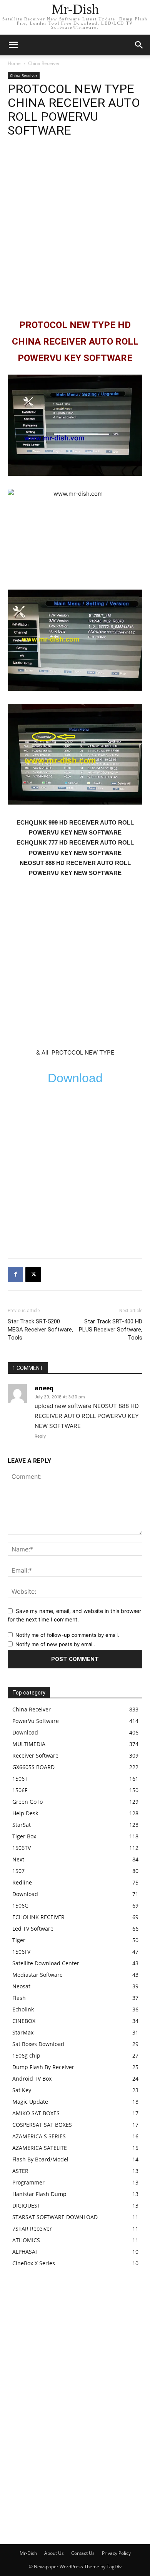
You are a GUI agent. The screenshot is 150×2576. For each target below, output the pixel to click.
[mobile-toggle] (13, 45)
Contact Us (83, 2553)
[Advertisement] (75, 228)
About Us (54, 2553)
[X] (33, 1275)
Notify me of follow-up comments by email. (67, 1635)
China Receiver (44, 63)
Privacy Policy (116, 2553)
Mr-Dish (28, 2553)
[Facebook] (15, 1275)
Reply (40, 1436)
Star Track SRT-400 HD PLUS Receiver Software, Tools (111, 1330)
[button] (139, 45)
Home (14, 63)
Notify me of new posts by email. (55, 1644)
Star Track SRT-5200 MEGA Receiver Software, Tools (40, 1330)
